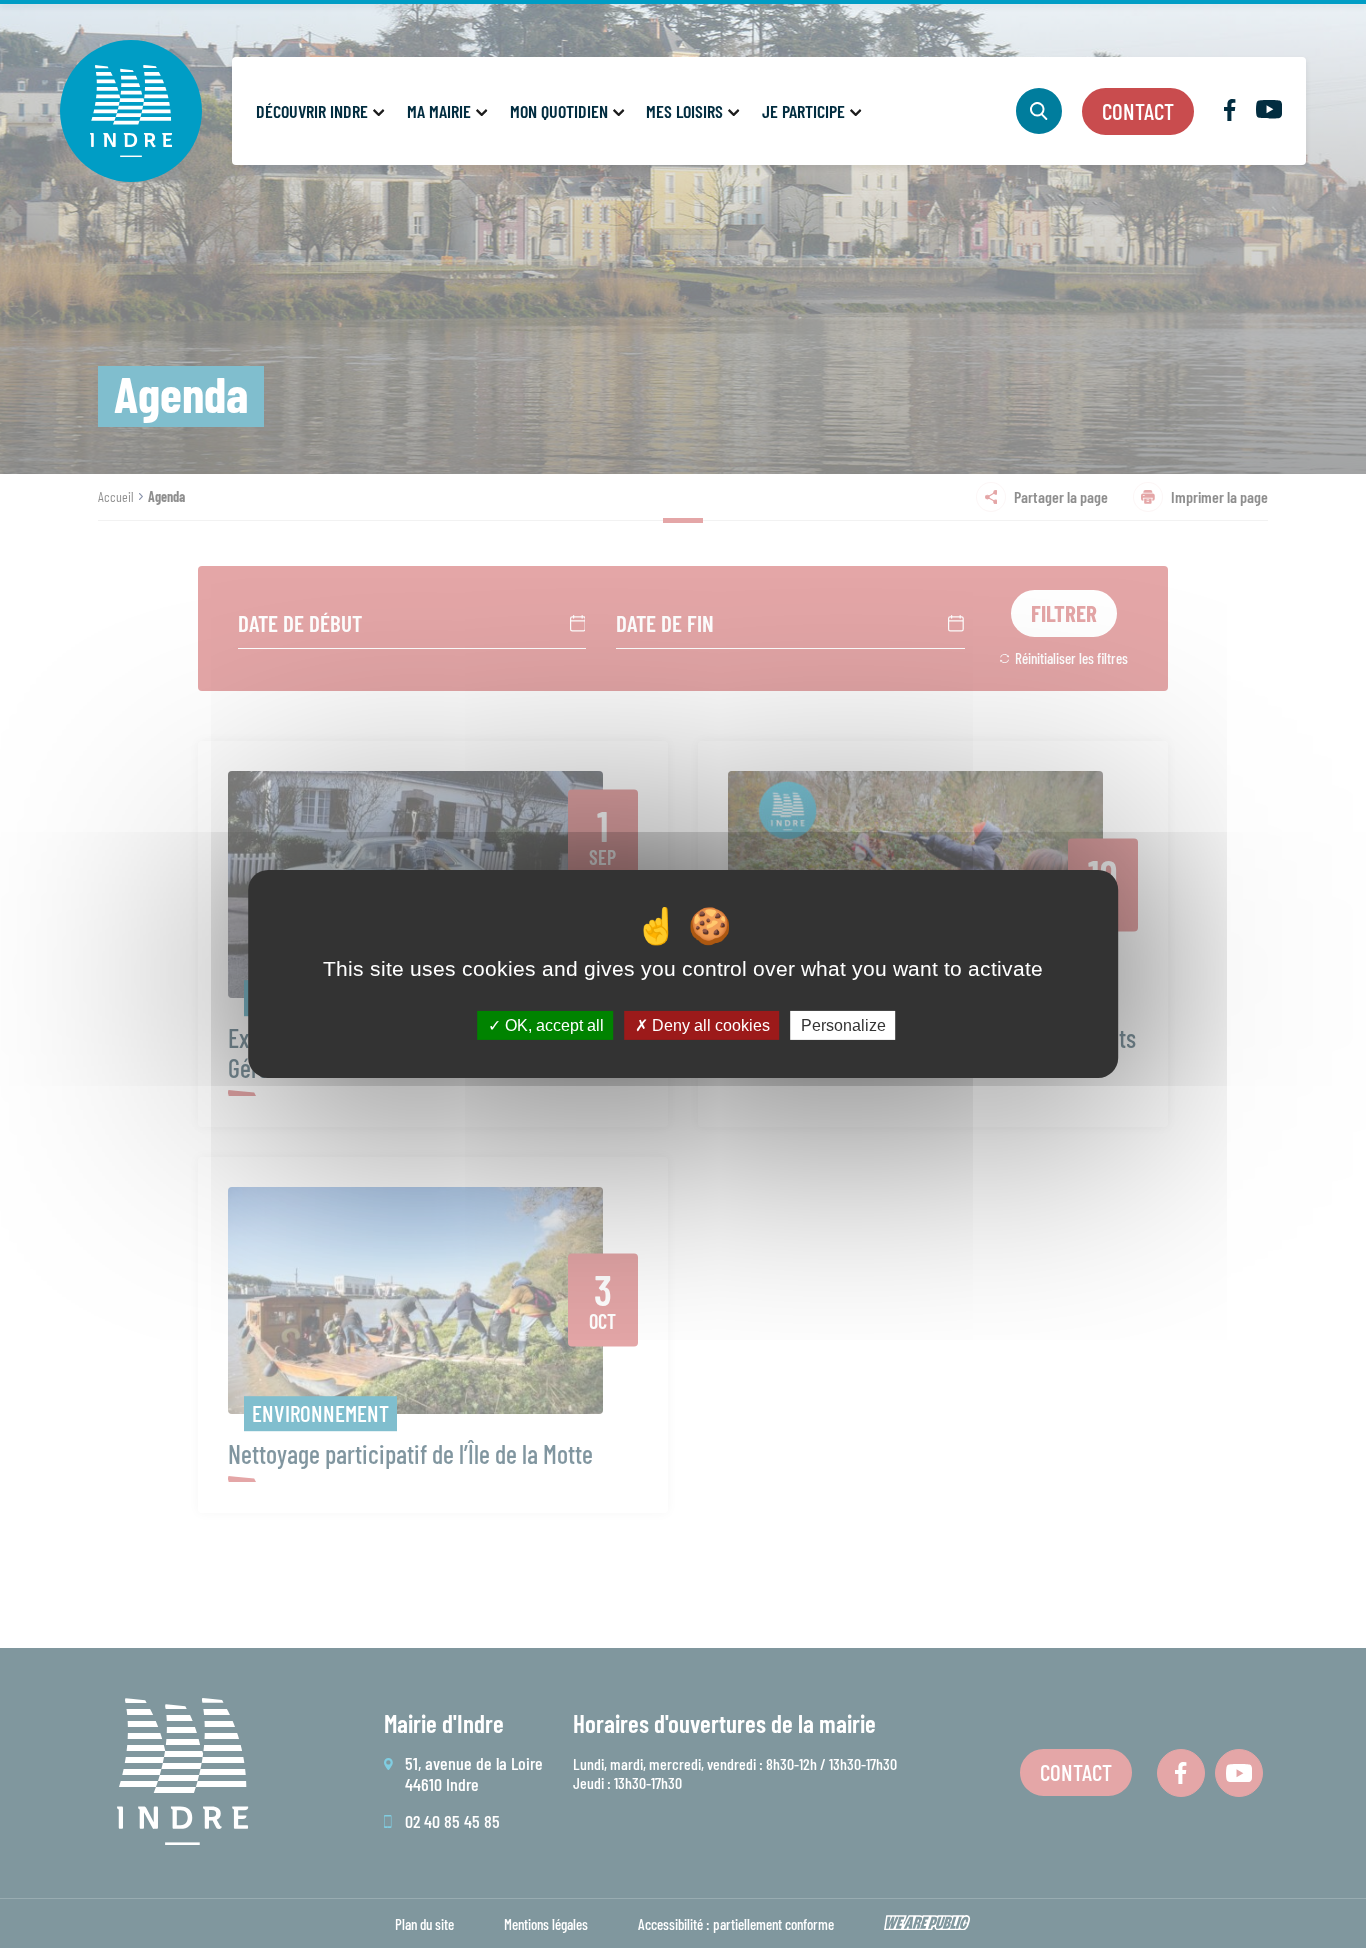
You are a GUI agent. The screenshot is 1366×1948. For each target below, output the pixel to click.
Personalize (843, 1025)
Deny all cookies (709, 1025)
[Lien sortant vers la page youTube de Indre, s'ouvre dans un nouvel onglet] (1269, 112)
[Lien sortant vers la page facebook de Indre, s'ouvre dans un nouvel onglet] (1229, 114)
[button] (319, 111)
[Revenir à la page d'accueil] (131, 111)
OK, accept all (552, 1025)
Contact (1138, 111)
